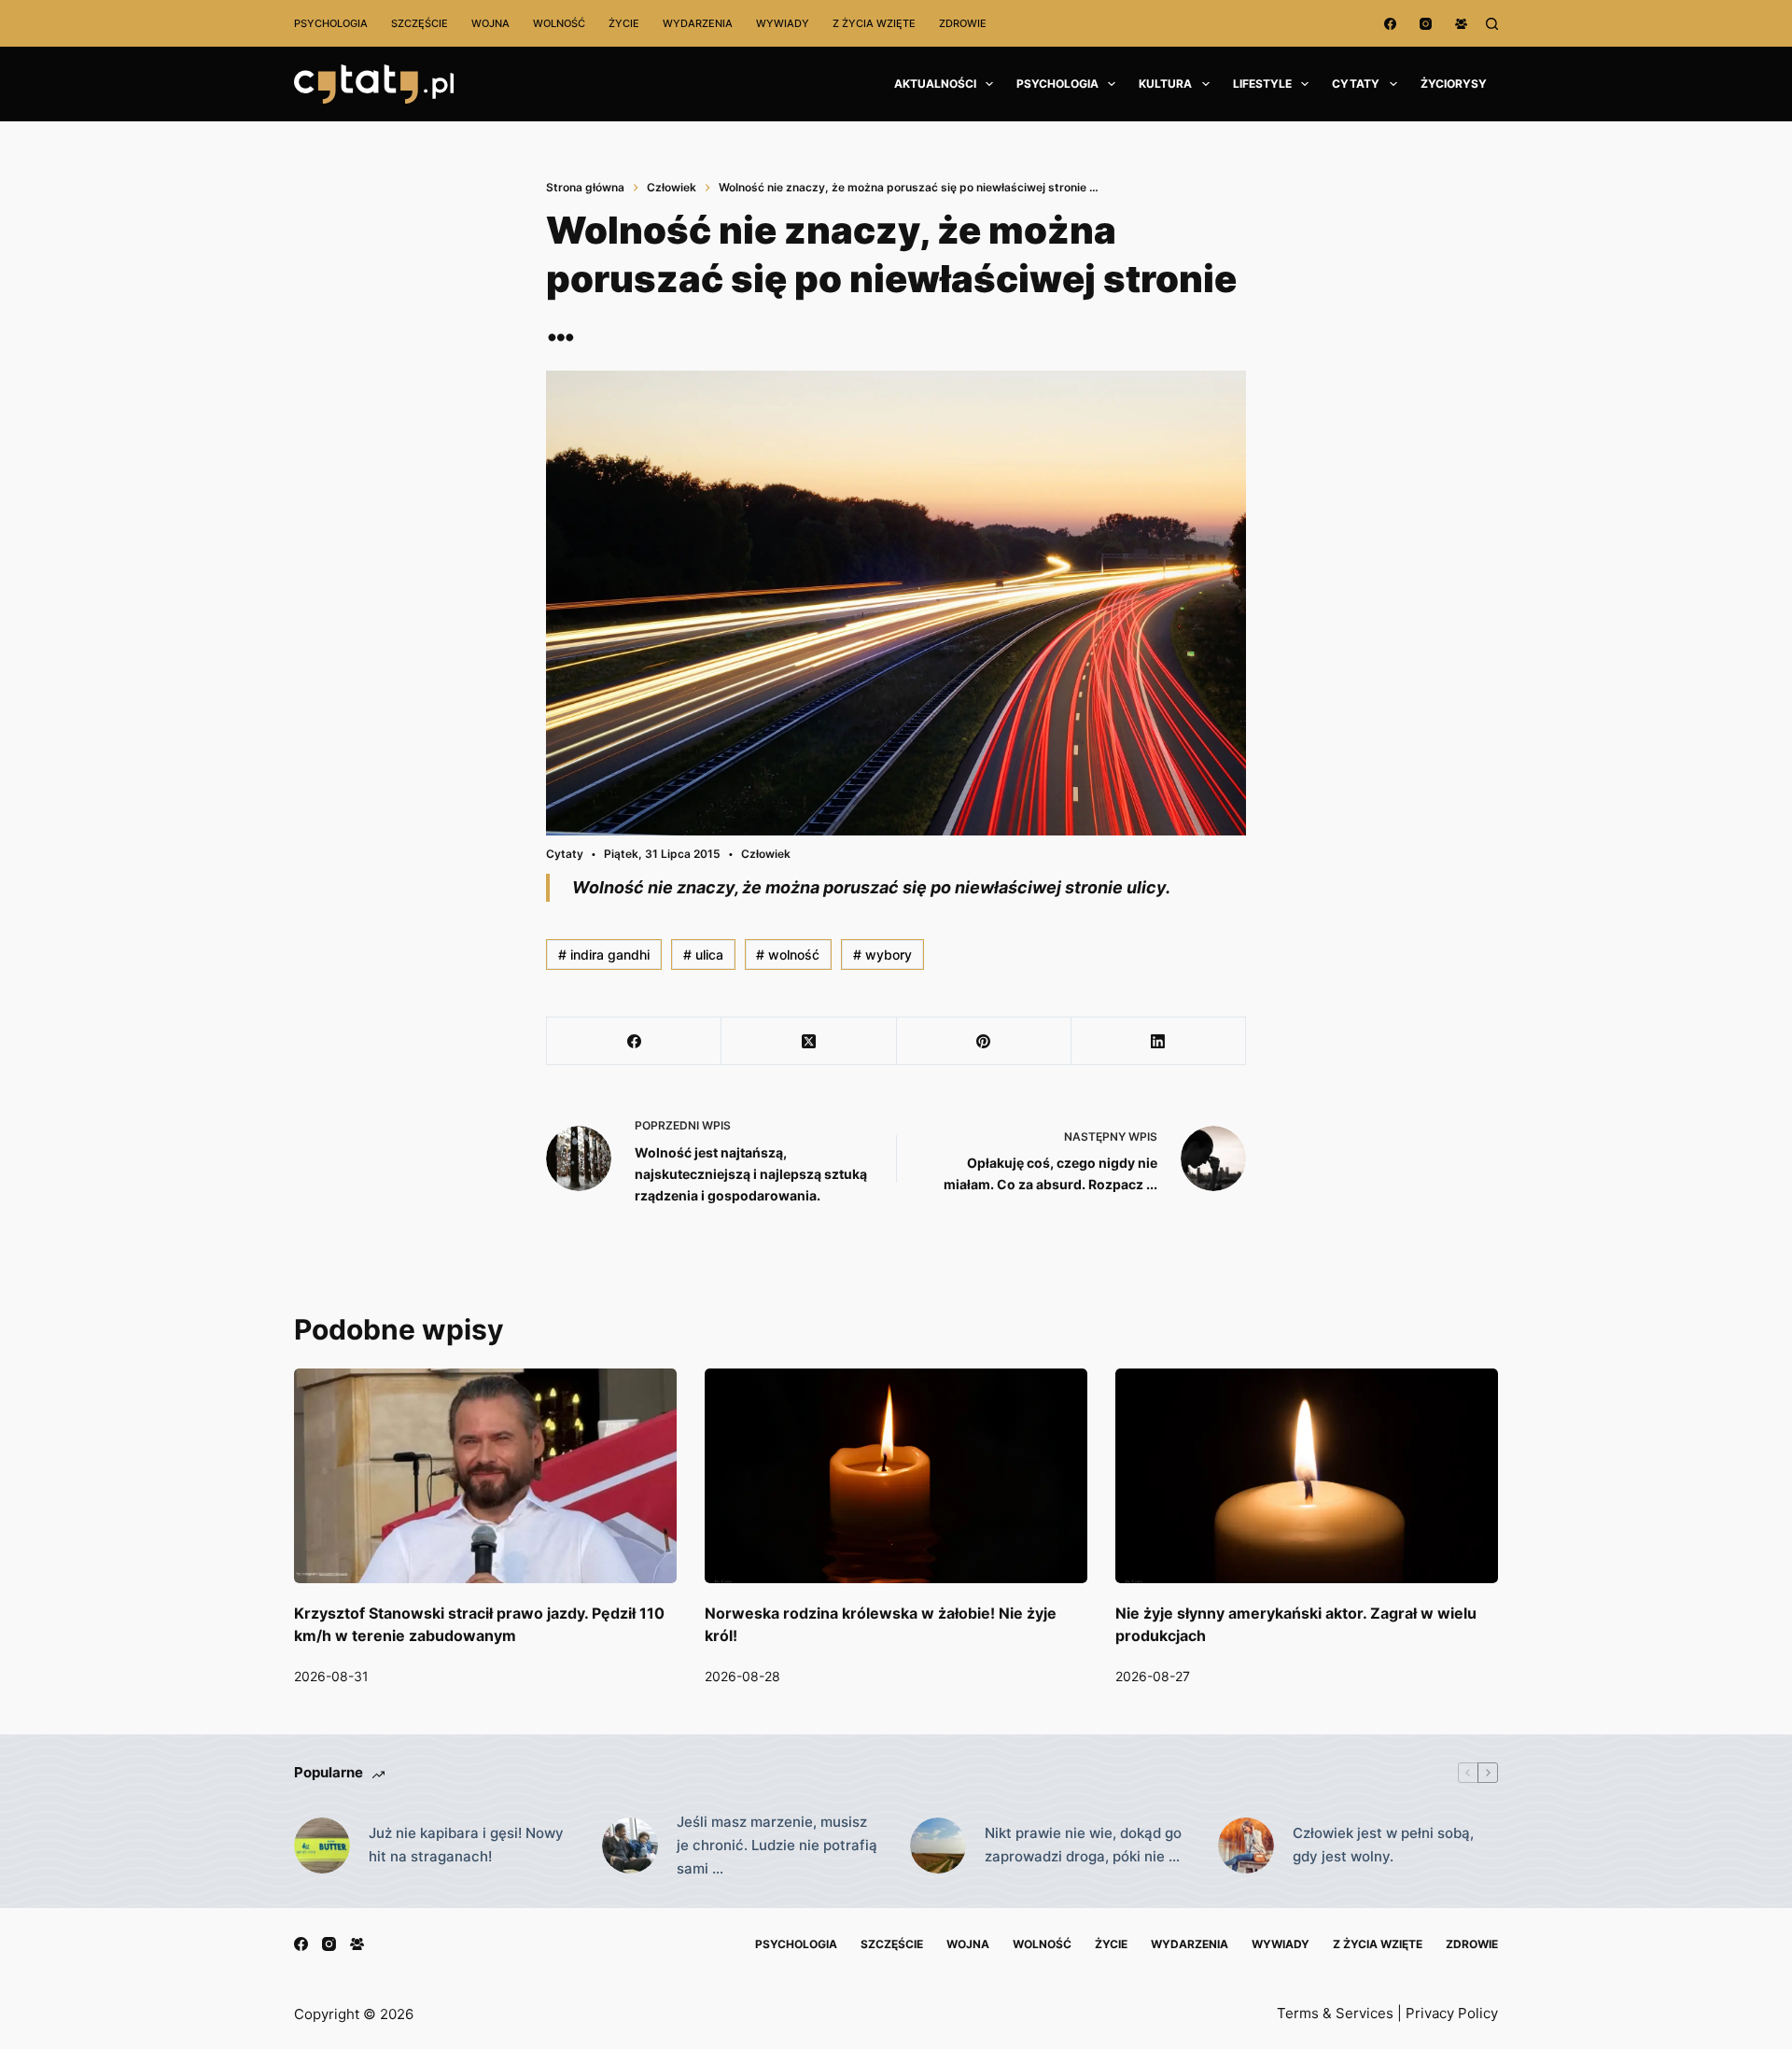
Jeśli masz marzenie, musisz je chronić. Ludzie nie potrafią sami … (777, 1845)
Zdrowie (963, 23)
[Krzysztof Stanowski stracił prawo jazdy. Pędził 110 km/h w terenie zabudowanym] (485, 1476)
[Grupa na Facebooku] (1461, 24)
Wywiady (783, 23)
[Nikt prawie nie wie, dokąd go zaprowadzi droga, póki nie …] (938, 1846)
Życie (624, 23)
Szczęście (420, 23)
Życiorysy (1454, 84)
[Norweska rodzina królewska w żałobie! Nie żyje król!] (896, 1476)
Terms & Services (1335, 2013)
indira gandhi (604, 954)
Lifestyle (1262, 84)
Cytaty (1356, 84)
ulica (703, 954)
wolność (788, 954)
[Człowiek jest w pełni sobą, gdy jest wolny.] (1246, 1846)
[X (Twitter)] (809, 1041)
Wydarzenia (698, 23)
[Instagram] (1426, 24)
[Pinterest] (984, 1041)
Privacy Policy (1452, 2013)
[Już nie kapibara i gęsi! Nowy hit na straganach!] (322, 1846)
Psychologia (331, 23)
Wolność (559, 23)
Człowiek (766, 854)
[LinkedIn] (1159, 1041)
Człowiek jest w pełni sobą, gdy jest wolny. (1383, 1845)
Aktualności (935, 84)
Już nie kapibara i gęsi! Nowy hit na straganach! (466, 1845)
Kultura (1165, 84)
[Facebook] (1390, 24)
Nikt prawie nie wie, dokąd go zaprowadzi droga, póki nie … (1083, 1845)
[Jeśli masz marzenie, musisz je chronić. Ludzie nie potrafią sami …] (630, 1846)
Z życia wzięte (874, 23)
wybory (882, 954)
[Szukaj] (1492, 24)
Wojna (490, 23)
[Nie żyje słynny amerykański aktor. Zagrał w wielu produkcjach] (1307, 1476)
